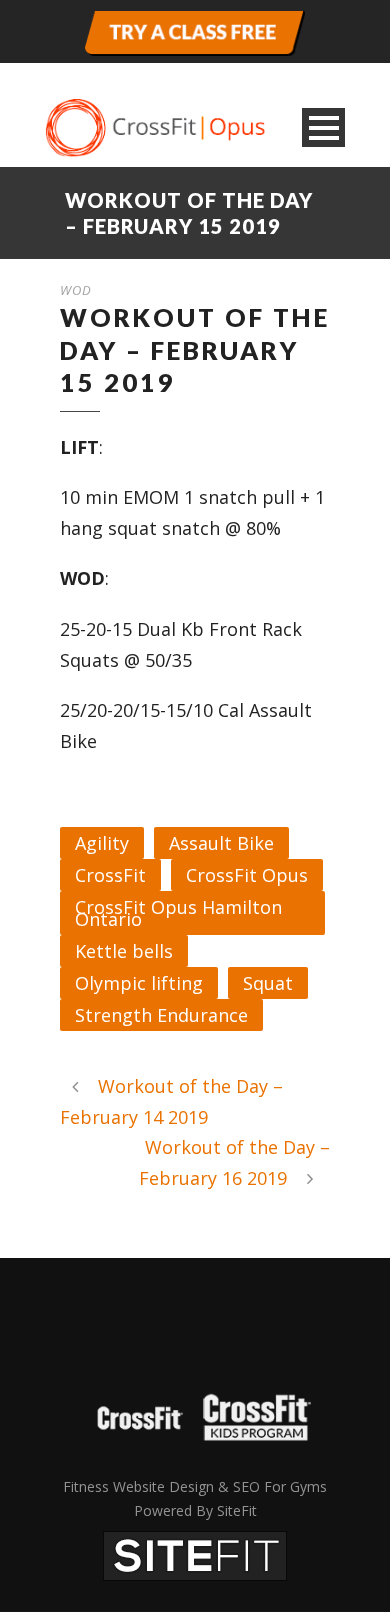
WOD (76, 290)
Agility (102, 843)
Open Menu (323, 127)
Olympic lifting (139, 983)
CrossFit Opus (247, 875)
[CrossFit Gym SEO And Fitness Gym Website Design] (195, 1554)
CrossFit (110, 875)
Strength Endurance (161, 1015)
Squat (268, 983)
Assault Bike (221, 843)
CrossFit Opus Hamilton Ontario (178, 913)
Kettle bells (124, 951)
